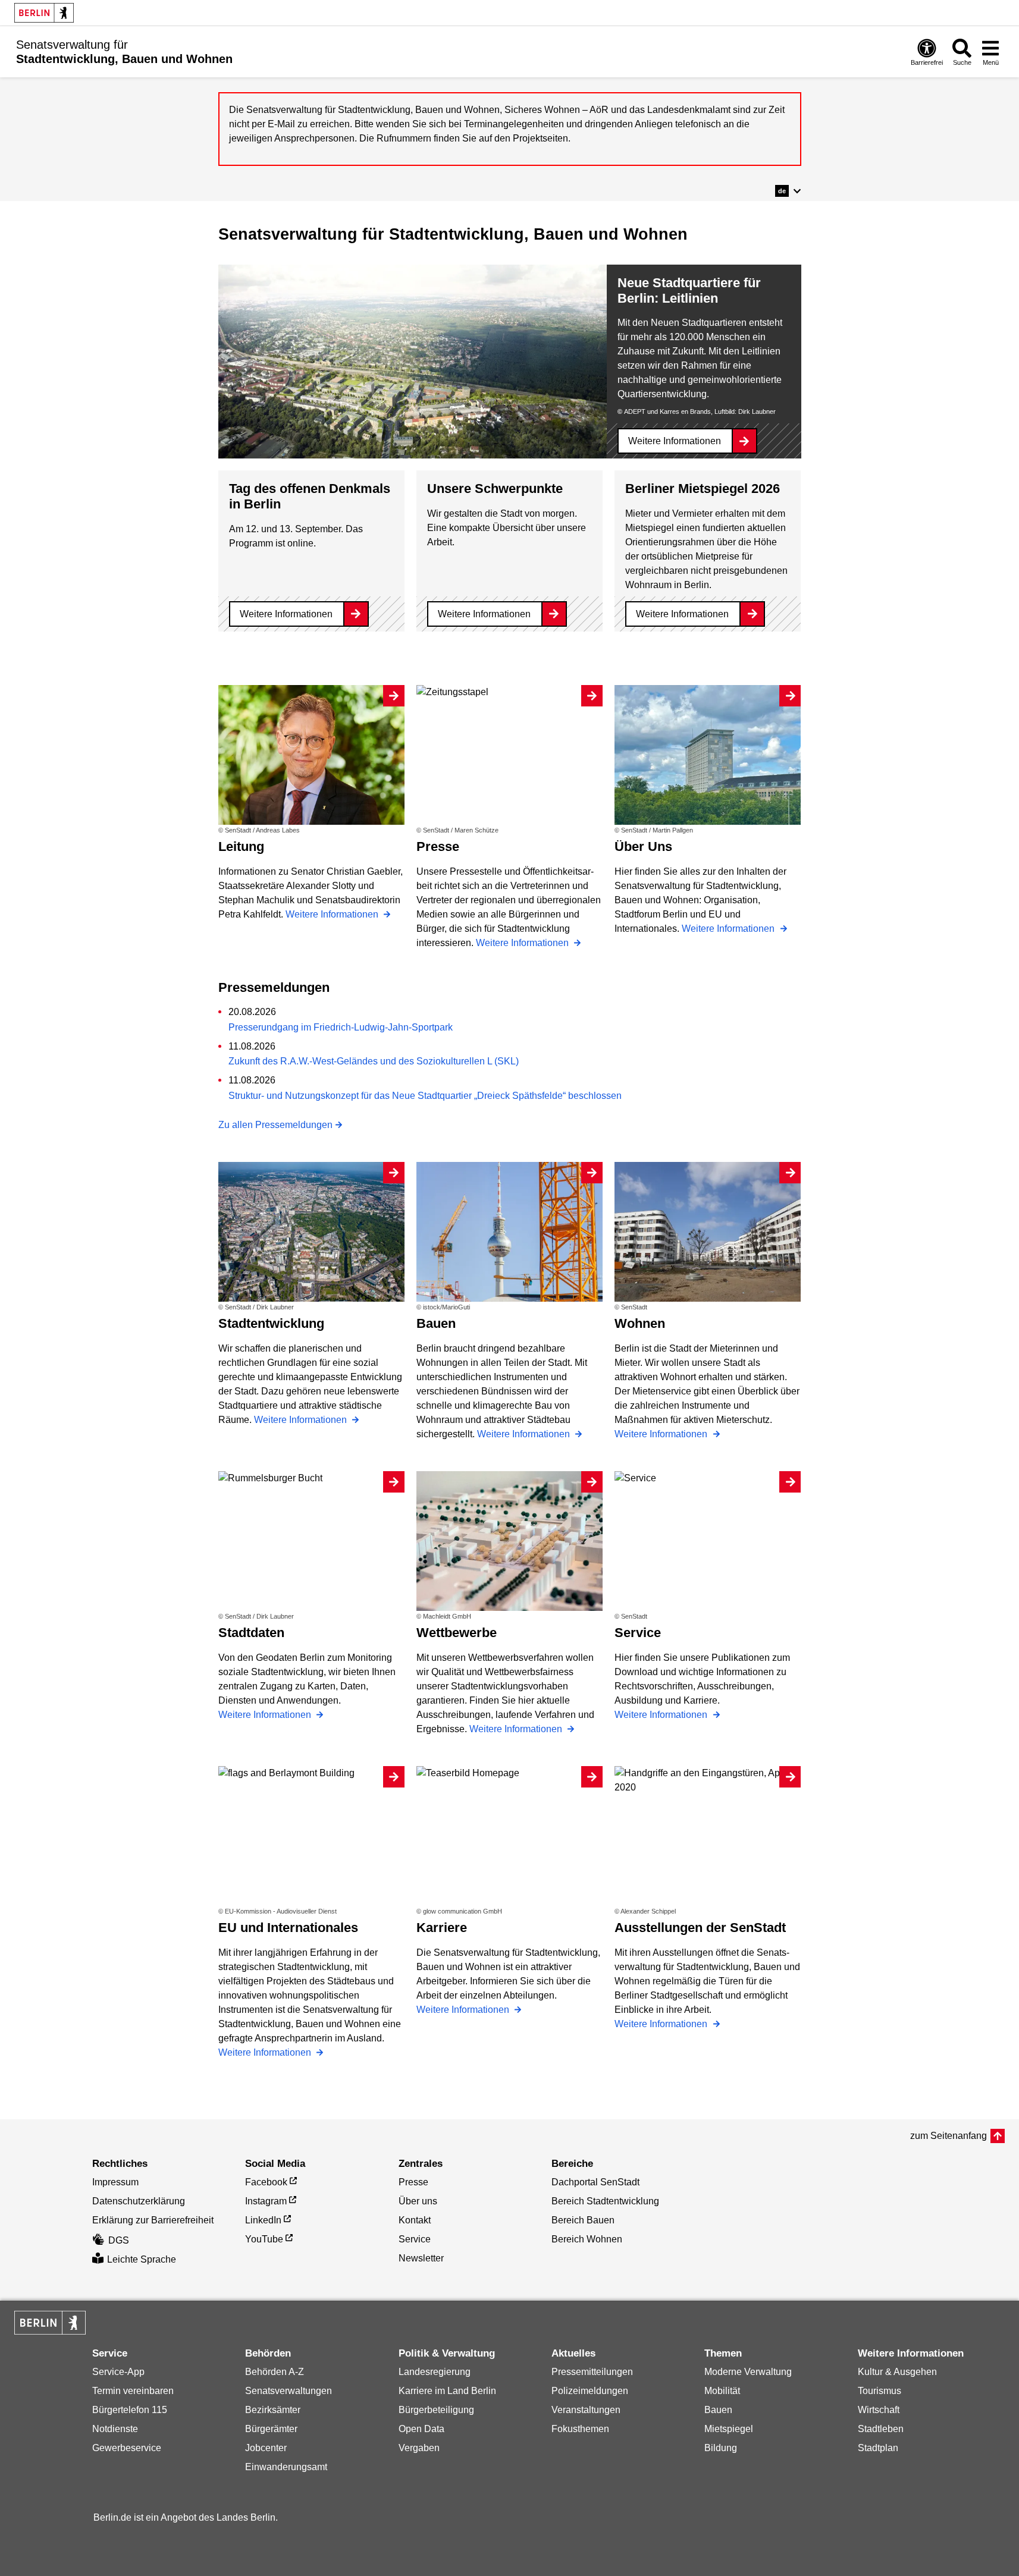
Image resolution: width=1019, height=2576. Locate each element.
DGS (119, 2240)
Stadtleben (881, 2429)
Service (415, 2239)
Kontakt (415, 2220)
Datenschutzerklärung (139, 2201)
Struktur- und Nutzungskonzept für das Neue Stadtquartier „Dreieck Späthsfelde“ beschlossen (425, 1096)
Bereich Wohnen (587, 2239)
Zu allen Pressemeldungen (275, 1125)
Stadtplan (878, 2448)
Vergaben (419, 2448)
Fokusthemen (580, 2429)
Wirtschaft (879, 2410)
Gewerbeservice (127, 2448)
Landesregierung (435, 2372)
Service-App (118, 2372)
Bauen (718, 2410)
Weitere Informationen (675, 441)
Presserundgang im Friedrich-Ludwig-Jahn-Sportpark (341, 1027)
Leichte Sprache (142, 2259)
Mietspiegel (729, 2429)
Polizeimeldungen (590, 2391)
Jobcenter (266, 2448)
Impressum (115, 2182)
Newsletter (421, 2258)
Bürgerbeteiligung (436, 2410)
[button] (788, 191)
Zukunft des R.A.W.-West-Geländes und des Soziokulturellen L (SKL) (374, 1061)
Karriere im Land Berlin (447, 2391)
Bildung (721, 2448)
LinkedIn (263, 2220)
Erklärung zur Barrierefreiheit (153, 2220)
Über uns (418, 2201)
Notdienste (115, 2429)
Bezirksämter (273, 2410)
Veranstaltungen (586, 2410)
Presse (413, 2182)
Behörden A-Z (275, 2372)
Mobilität (722, 2391)
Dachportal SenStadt (595, 2182)
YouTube (264, 2239)
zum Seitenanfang (949, 2136)
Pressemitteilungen (592, 2372)
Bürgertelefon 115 (130, 2410)
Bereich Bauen (583, 2220)
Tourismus (880, 2391)
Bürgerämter (271, 2429)
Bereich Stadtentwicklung (605, 2201)
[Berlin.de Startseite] (44, 13)
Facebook (266, 2182)
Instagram (266, 2201)
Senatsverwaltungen (289, 2391)
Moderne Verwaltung (748, 2372)
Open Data (421, 2429)
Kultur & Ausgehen (897, 2372)
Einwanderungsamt (286, 2467)
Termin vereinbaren (133, 2391)
